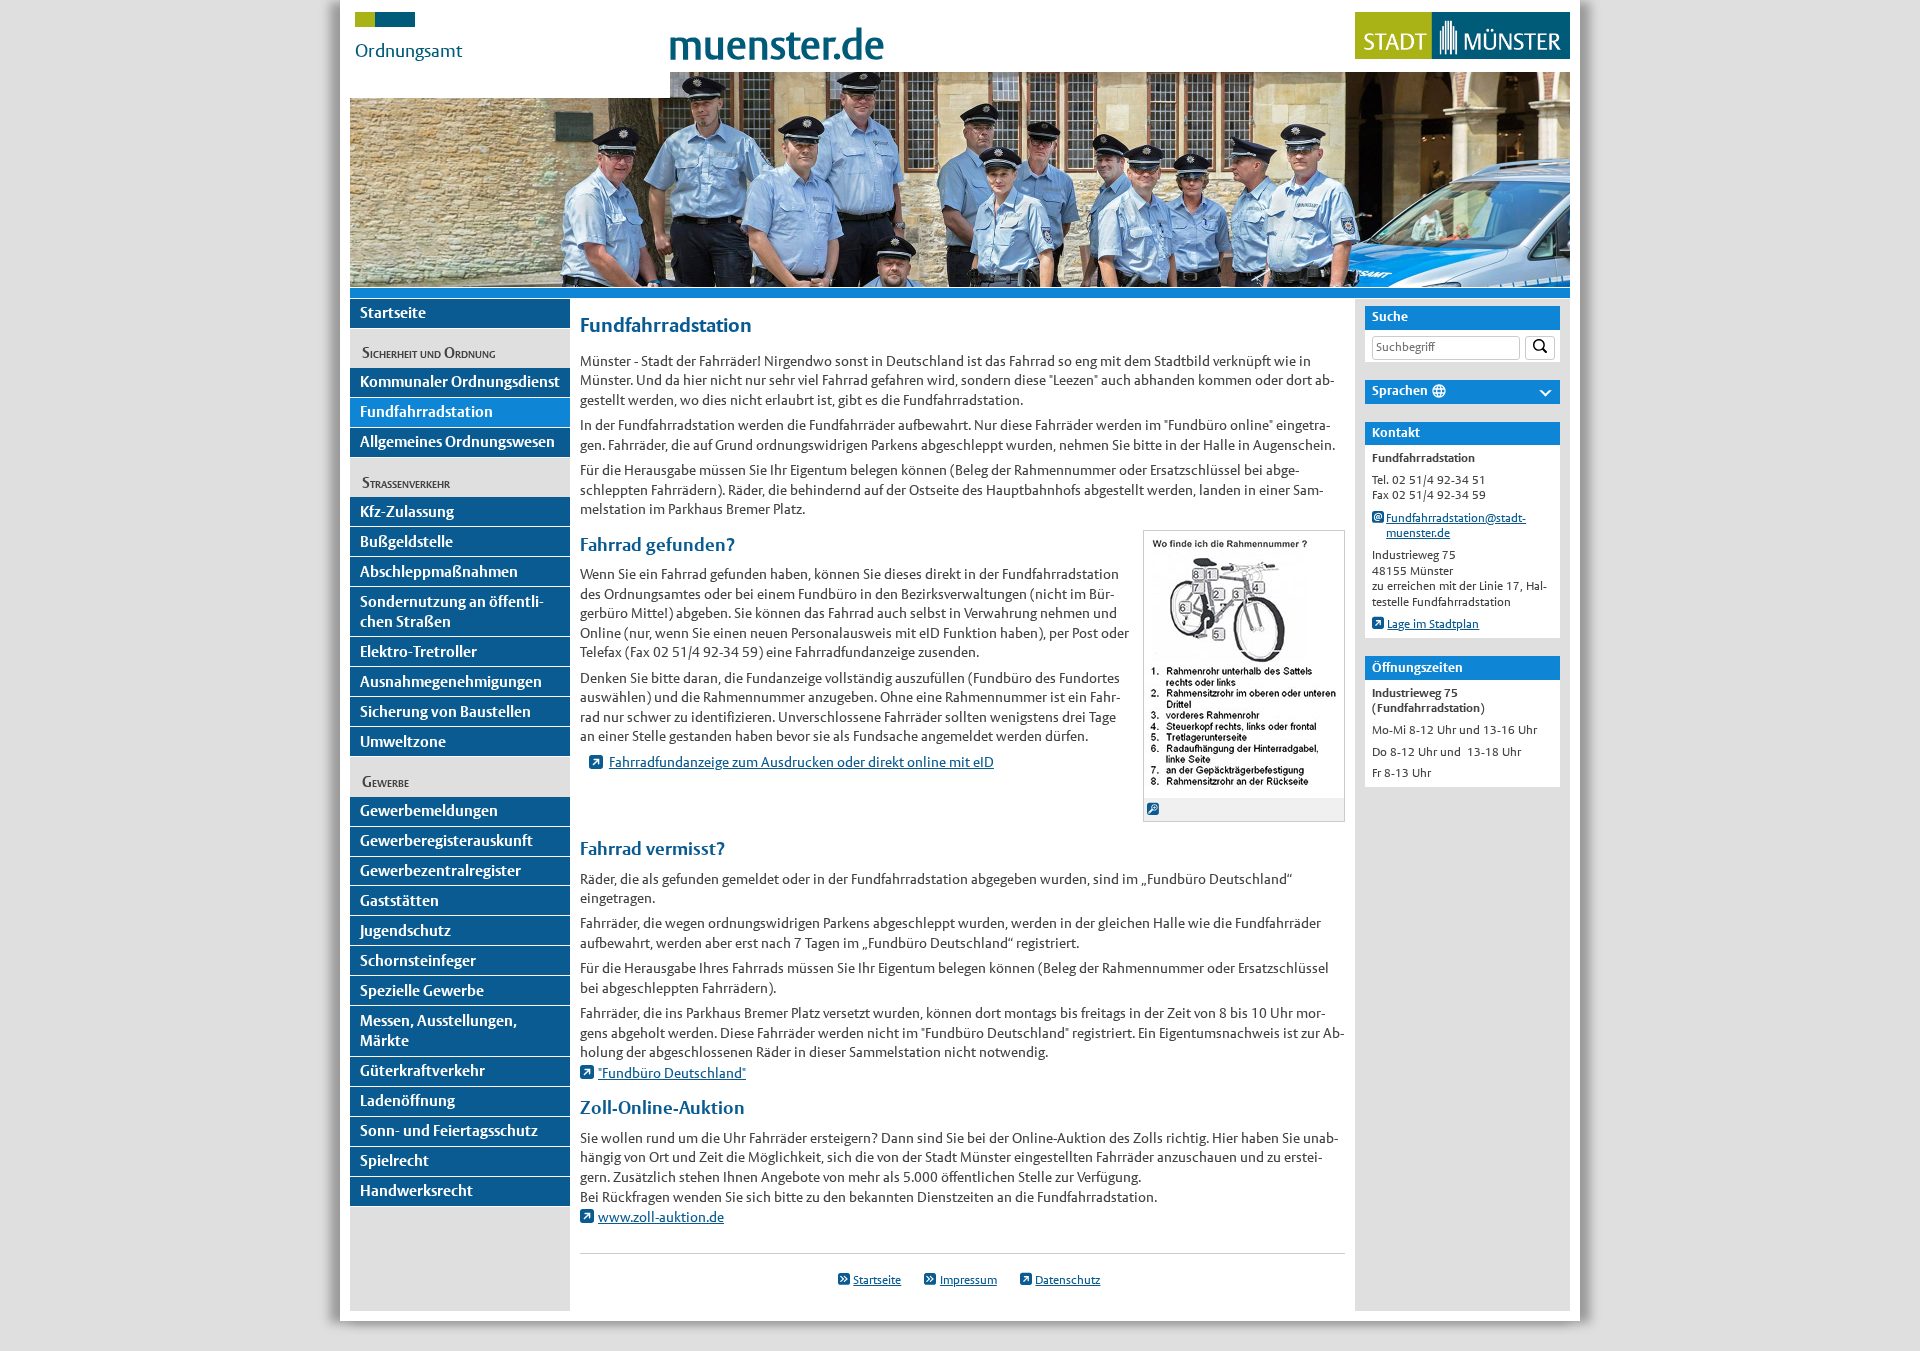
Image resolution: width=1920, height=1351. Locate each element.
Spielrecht (394, 1160)
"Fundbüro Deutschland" (672, 1073)
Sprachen (1400, 390)
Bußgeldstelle (406, 541)
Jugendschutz (405, 930)
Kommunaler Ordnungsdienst (460, 381)
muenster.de (776, 45)
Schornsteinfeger (418, 960)
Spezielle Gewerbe (422, 990)
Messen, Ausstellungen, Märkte (438, 1030)
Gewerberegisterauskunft (446, 840)
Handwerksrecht (416, 1190)
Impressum (968, 1280)
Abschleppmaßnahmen (439, 571)
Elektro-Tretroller (418, 651)
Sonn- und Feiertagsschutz (449, 1130)
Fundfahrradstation (426, 411)
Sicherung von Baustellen (445, 711)
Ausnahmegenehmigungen (451, 681)
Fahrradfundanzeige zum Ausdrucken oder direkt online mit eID (801, 762)
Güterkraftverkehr (422, 1070)
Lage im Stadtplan (1433, 624)
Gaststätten (399, 900)
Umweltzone (403, 741)
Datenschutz (1067, 1280)
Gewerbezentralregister (440, 870)
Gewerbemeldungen (429, 810)
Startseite (393, 312)
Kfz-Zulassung (407, 511)
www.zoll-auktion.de (661, 1217)
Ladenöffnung (407, 1100)
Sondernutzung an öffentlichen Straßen (452, 611)
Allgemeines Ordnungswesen (457, 441)
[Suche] (1540, 348)
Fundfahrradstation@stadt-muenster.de (1456, 526)
